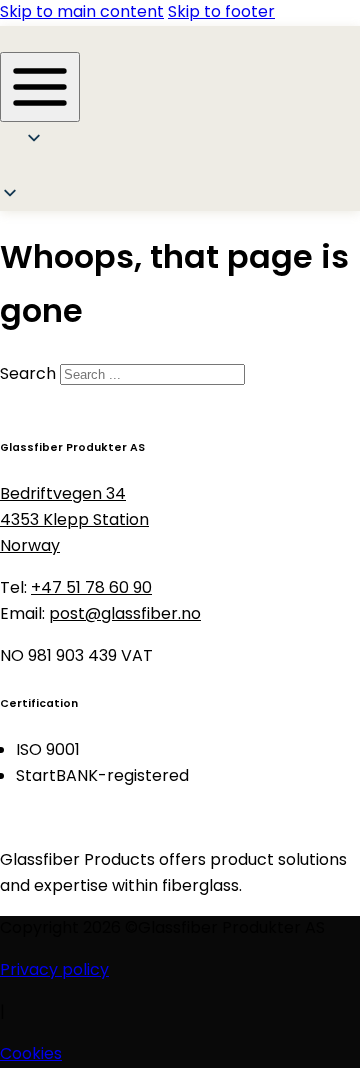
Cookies (31, 1055)
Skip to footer (221, 13)
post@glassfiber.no (125, 615)
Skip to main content (82, 13)
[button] (41, 170)
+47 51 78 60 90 (91, 589)
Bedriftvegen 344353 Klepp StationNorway (74, 521)
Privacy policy (54, 971)
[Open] (40, 87)
